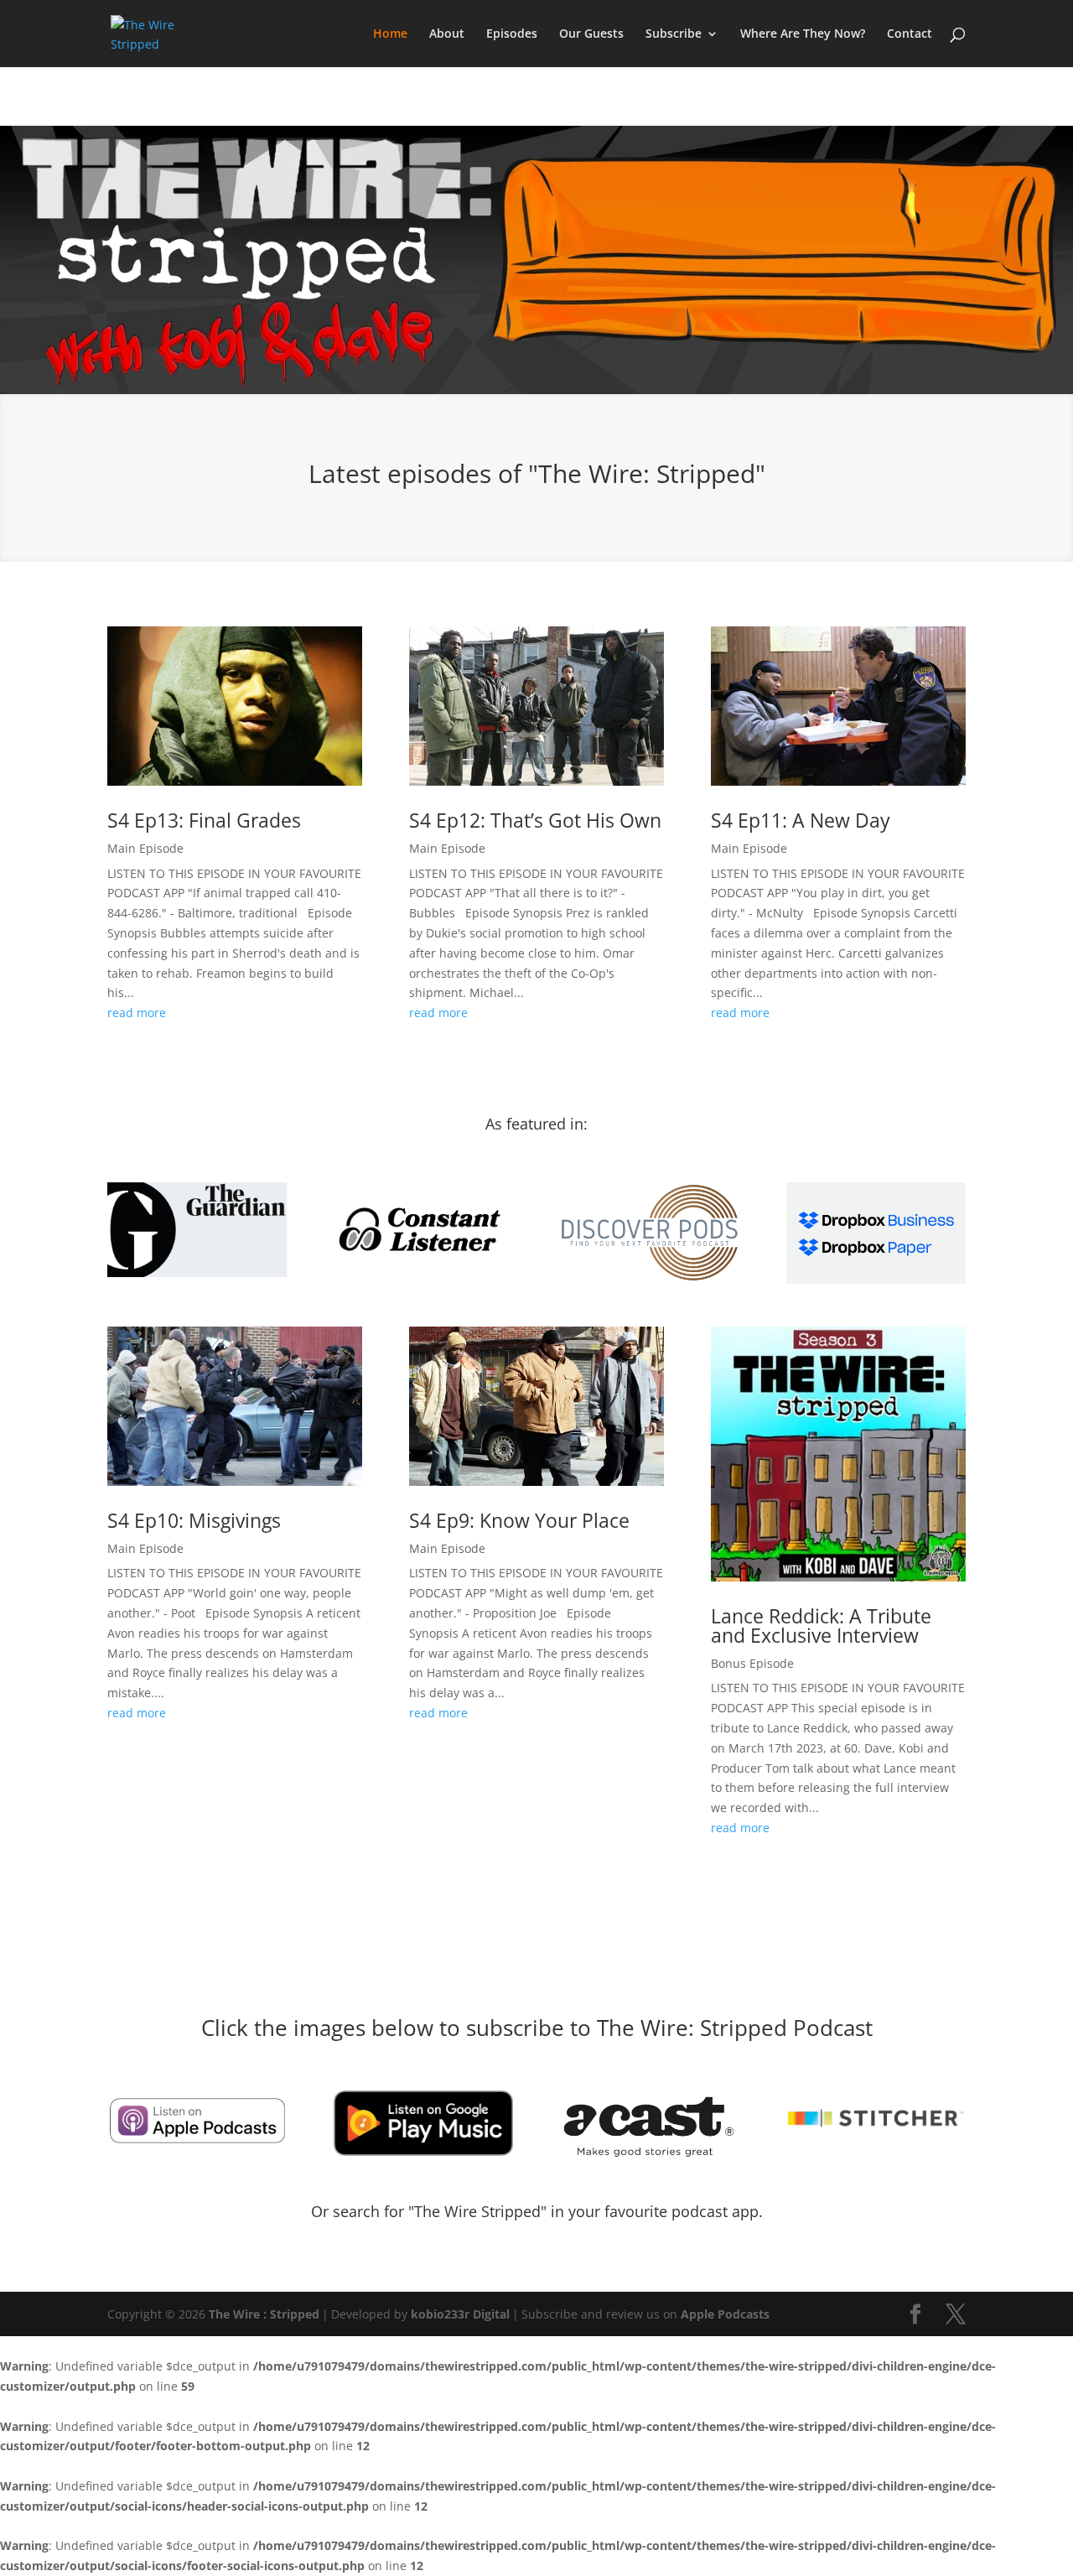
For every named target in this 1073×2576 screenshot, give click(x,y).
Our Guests (591, 34)
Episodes (512, 34)
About (447, 34)
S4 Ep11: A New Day (801, 820)
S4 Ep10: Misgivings (194, 1520)
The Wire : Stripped (264, 2314)
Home (390, 34)
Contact (910, 34)
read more (137, 1013)
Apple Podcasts (725, 2314)
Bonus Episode (752, 1663)
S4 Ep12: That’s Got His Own (535, 820)
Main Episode (145, 848)
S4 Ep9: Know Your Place (519, 1520)
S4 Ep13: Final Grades (204, 820)
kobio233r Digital (460, 2314)
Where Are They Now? (803, 34)
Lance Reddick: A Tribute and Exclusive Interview (821, 1626)
